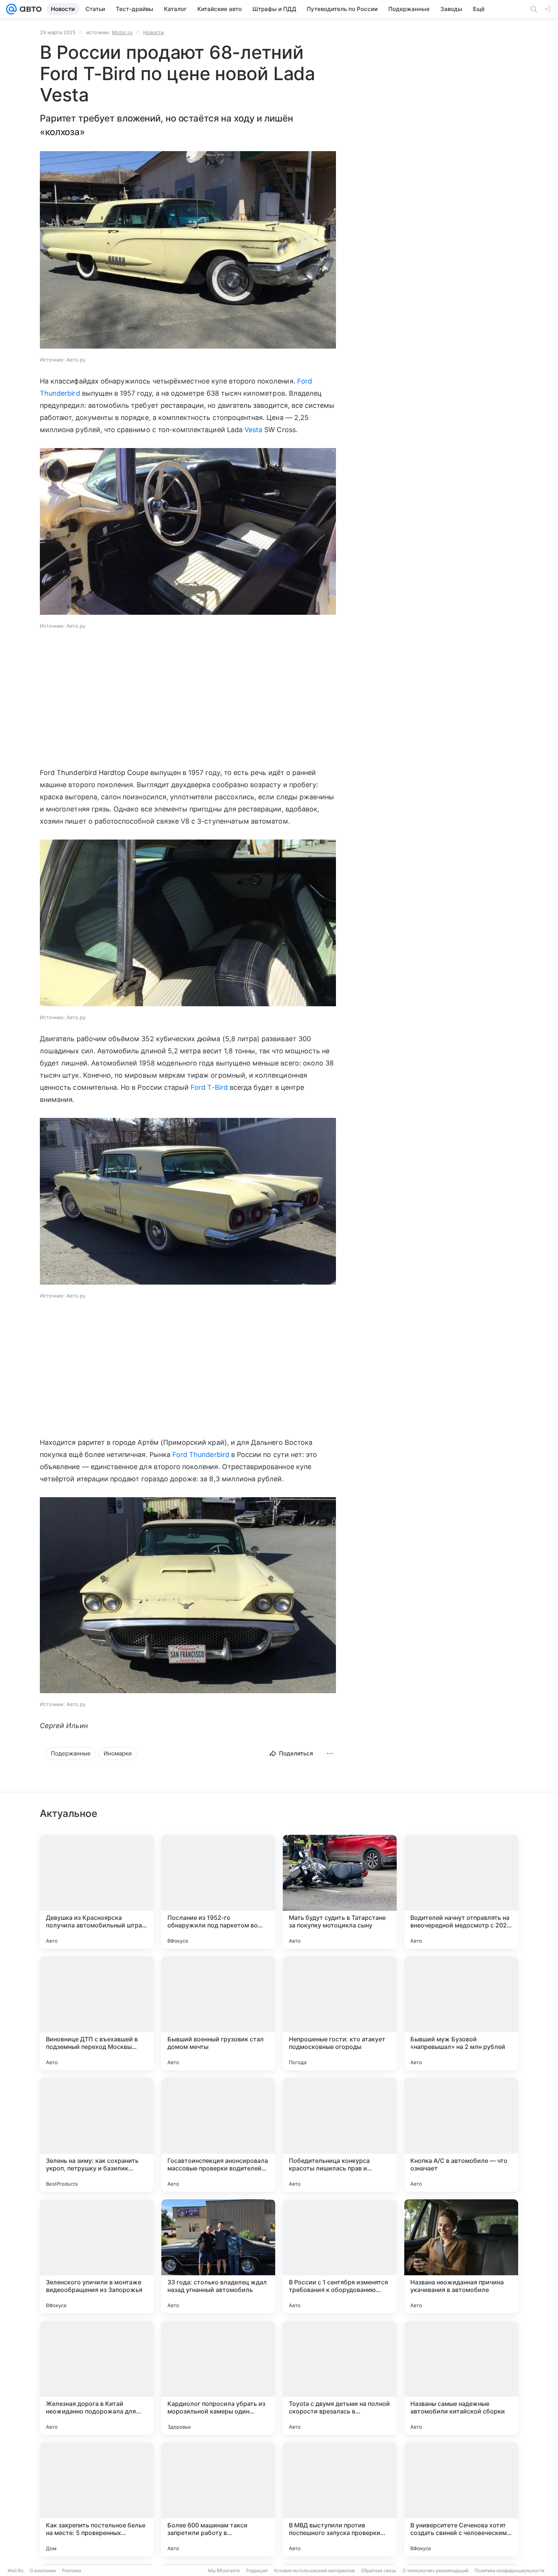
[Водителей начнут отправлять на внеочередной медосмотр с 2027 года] (461, 1892)
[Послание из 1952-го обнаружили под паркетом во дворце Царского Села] (218, 1892)
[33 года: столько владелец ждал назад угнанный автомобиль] (218, 2256)
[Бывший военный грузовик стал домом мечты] (218, 2013)
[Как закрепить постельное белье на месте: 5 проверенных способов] (97, 2499)
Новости (154, 32)
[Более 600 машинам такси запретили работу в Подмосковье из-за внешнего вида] (218, 2499)
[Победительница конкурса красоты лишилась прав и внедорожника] (340, 2135)
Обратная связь (379, 2570)
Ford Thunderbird (201, 1455)
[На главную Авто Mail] (29, 9)
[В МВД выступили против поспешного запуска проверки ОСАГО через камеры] (340, 2499)
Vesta (253, 430)
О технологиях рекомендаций (435, 2570)
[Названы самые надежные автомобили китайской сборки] (461, 2378)
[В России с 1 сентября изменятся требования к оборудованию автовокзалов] (340, 2256)
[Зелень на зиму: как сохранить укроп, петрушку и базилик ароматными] (97, 2135)
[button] (188, 251)
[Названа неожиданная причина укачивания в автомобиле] (461, 2256)
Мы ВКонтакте (224, 2570)
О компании (43, 2570)
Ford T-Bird (209, 1087)
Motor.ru (122, 32)
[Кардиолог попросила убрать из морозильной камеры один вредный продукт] (218, 2378)
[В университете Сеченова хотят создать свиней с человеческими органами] (461, 2499)
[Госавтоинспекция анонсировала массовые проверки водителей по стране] (218, 2135)
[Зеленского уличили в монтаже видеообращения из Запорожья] (97, 2256)
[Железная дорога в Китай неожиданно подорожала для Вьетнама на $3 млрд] (97, 2378)
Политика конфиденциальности (509, 2570)
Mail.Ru (16, 2570)
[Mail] (11, 9)
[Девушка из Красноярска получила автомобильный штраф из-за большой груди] (97, 1892)
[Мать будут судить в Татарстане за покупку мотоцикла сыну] (340, 1892)
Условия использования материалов (314, 2570)
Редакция (257, 2570)
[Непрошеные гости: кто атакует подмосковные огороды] (340, 2013)
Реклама (72, 2570)
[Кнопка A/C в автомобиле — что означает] (461, 2135)
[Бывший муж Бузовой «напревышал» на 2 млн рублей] (461, 2013)
